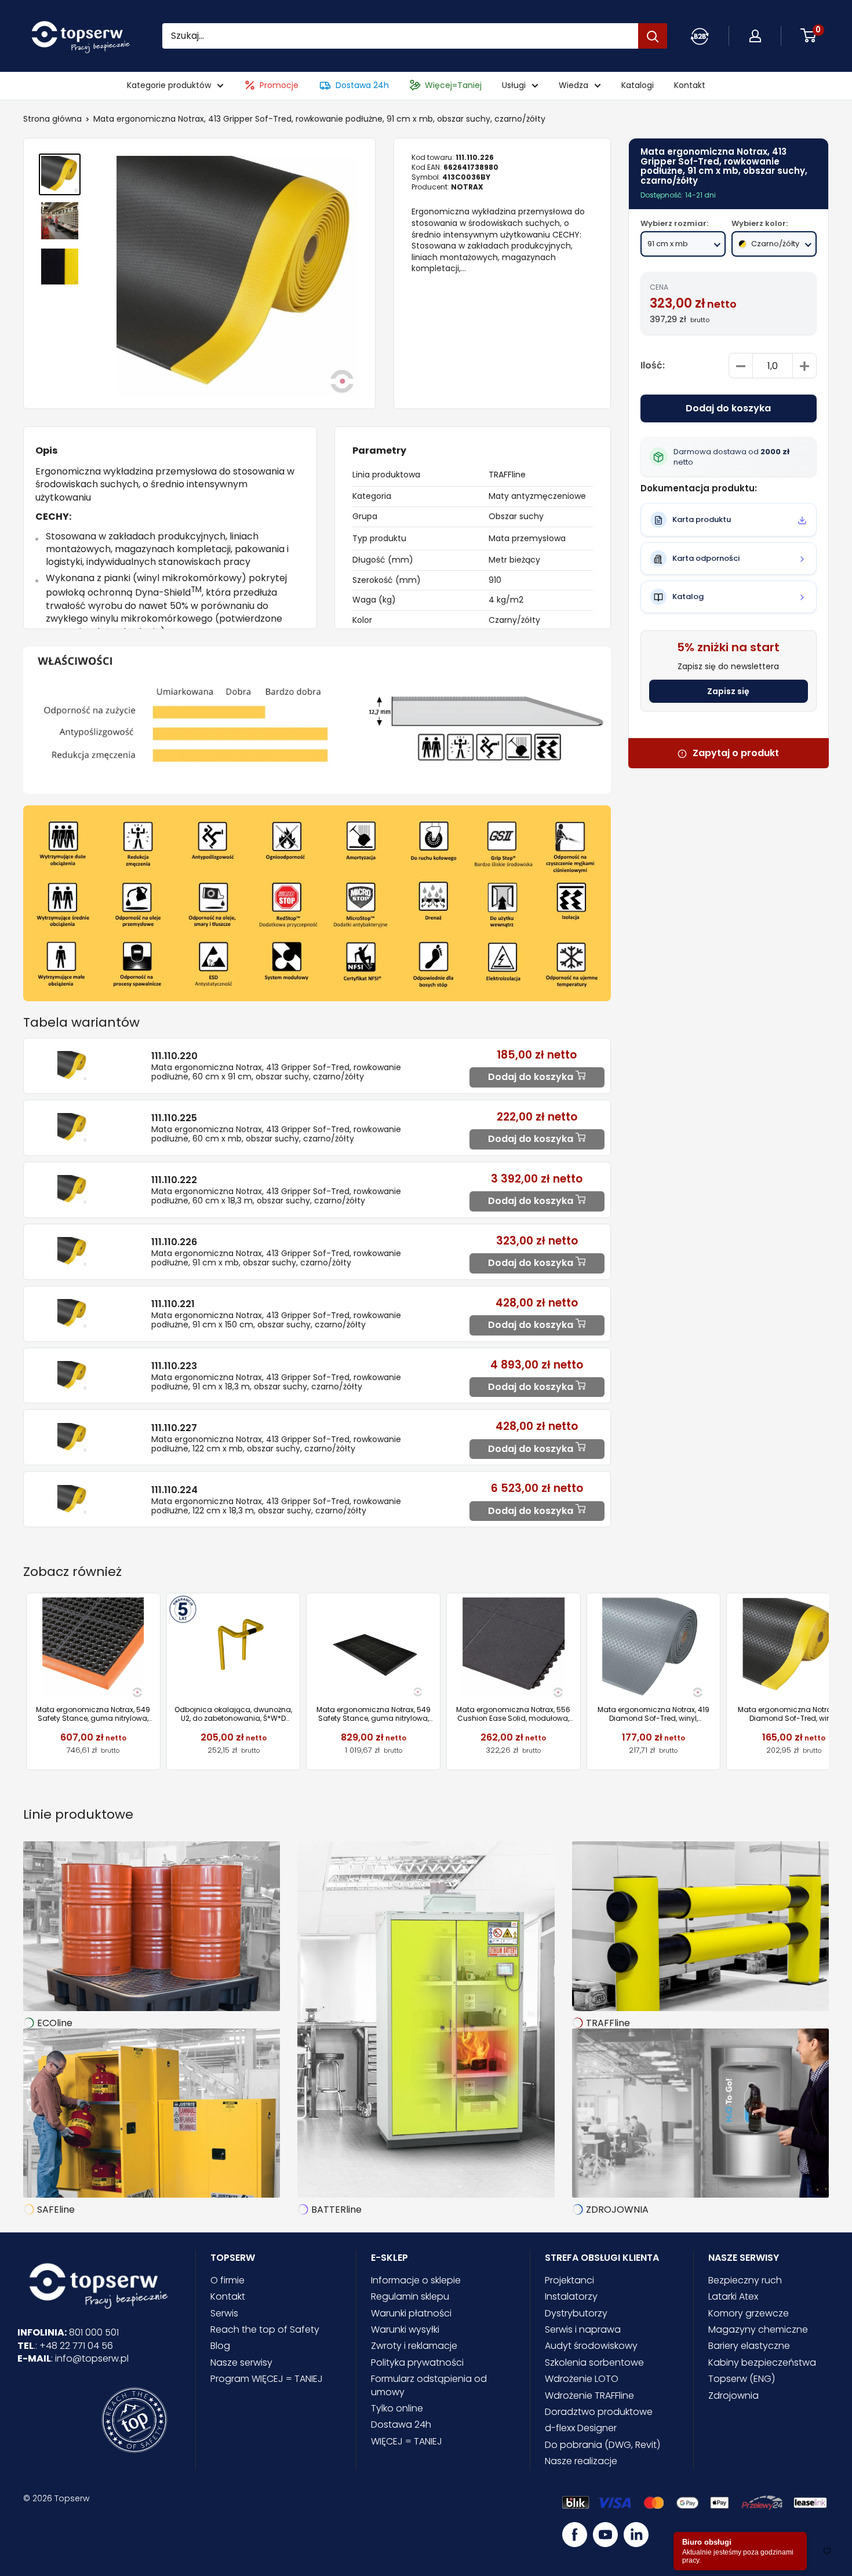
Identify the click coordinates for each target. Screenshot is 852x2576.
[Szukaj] (653, 36)
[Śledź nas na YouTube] (605, 2535)
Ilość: (653, 366)
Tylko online (397, 2408)
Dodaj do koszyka (728, 409)
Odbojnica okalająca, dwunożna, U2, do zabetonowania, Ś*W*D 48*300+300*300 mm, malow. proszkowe (233, 1714)
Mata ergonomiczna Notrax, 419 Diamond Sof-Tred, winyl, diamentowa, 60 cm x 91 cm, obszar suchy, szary (653, 1714)
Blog (220, 2346)
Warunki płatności (411, 2313)
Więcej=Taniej (453, 85)
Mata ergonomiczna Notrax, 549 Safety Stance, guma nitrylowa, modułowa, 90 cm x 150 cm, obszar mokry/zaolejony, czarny (374, 1714)
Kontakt (690, 85)
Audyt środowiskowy (591, 2346)
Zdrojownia (733, 2396)
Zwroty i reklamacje (414, 2346)
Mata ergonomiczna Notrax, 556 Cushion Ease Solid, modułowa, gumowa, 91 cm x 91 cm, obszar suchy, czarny (513, 1714)
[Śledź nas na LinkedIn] (636, 2535)
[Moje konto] (700, 36)
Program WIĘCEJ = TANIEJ (267, 2379)
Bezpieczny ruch (745, 2280)
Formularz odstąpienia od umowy (429, 2385)
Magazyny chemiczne (758, 2329)
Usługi (514, 85)
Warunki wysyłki (405, 2329)
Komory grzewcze (749, 2313)
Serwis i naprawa (583, 2329)
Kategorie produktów (169, 85)
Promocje (279, 85)
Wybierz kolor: (760, 224)
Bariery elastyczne (749, 2346)
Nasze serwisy (241, 2362)
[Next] (829, 1682)
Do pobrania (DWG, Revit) (602, 2445)
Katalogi (638, 85)
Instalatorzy (571, 2296)
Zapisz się (728, 692)
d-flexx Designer (581, 2428)
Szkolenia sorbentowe (594, 2362)
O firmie (227, 2280)
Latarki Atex (733, 2296)
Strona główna (52, 119)
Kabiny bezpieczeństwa (762, 2362)
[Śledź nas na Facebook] (575, 2535)
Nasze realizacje (581, 2461)
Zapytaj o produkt (736, 754)
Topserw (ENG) (742, 2379)
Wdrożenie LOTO (582, 2379)
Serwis (224, 2313)
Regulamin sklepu (410, 2296)
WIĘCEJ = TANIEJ (407, 2441)
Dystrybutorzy (576, 2313)
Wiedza (574, 85)
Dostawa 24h (362, 85)
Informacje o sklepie (416, 2280)
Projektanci (569, 2280)
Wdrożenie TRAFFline (589, 2396)
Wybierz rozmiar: (674, 224)
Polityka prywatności (417, 2362)
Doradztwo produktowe (599, 2412)
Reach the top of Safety (265, 2329)
